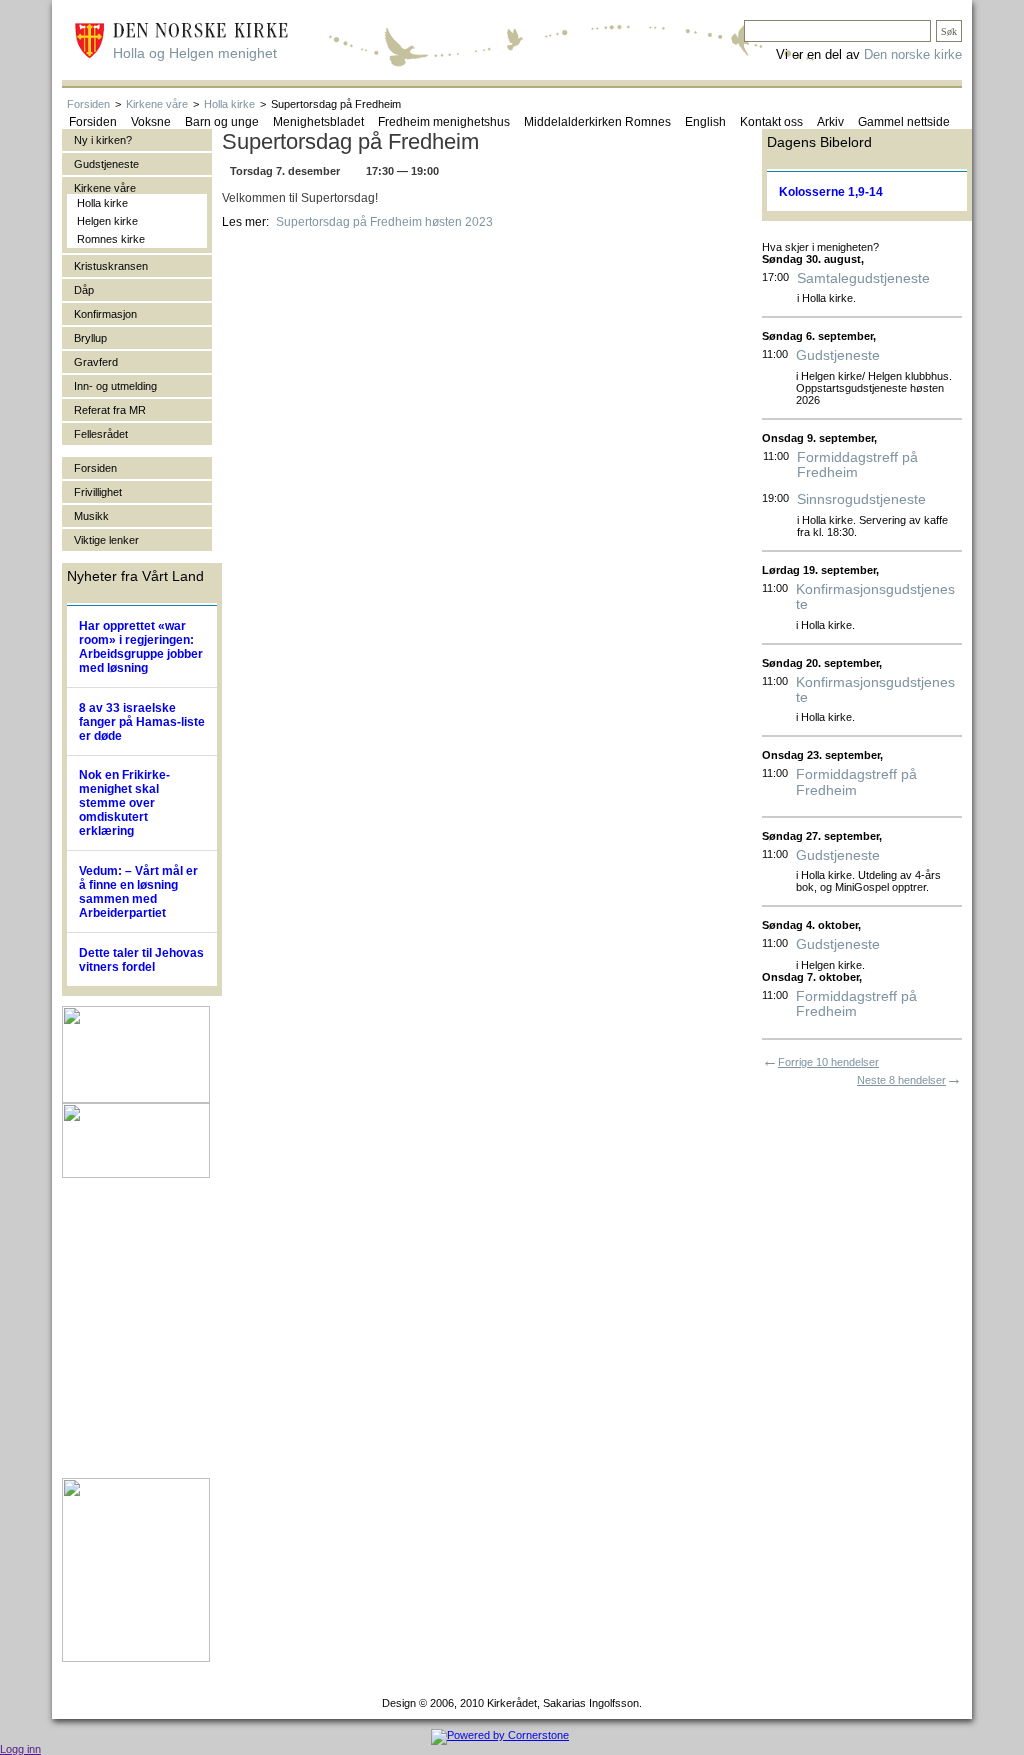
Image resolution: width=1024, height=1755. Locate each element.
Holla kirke (229, 104)
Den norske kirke (913, 54)
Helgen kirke (107, 221)
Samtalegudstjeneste (863, 278)
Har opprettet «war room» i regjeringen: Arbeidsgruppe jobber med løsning (141, 647)
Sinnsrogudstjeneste (861, 499)
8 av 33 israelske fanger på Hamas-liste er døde (142, 722)
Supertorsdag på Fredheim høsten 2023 (384, 222)
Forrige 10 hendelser (828, 1062)
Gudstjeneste (838, 355)
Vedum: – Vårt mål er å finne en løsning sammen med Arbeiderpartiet (138, 892)
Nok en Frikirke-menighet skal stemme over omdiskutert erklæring (124, 803)
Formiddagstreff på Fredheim (857, 465)
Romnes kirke (111, 239)
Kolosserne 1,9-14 (831, 192)
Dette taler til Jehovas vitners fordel (141, 960)
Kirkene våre (157, 104)
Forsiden (88, 104)
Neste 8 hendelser (901, 1080)
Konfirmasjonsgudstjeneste (875, 597)
